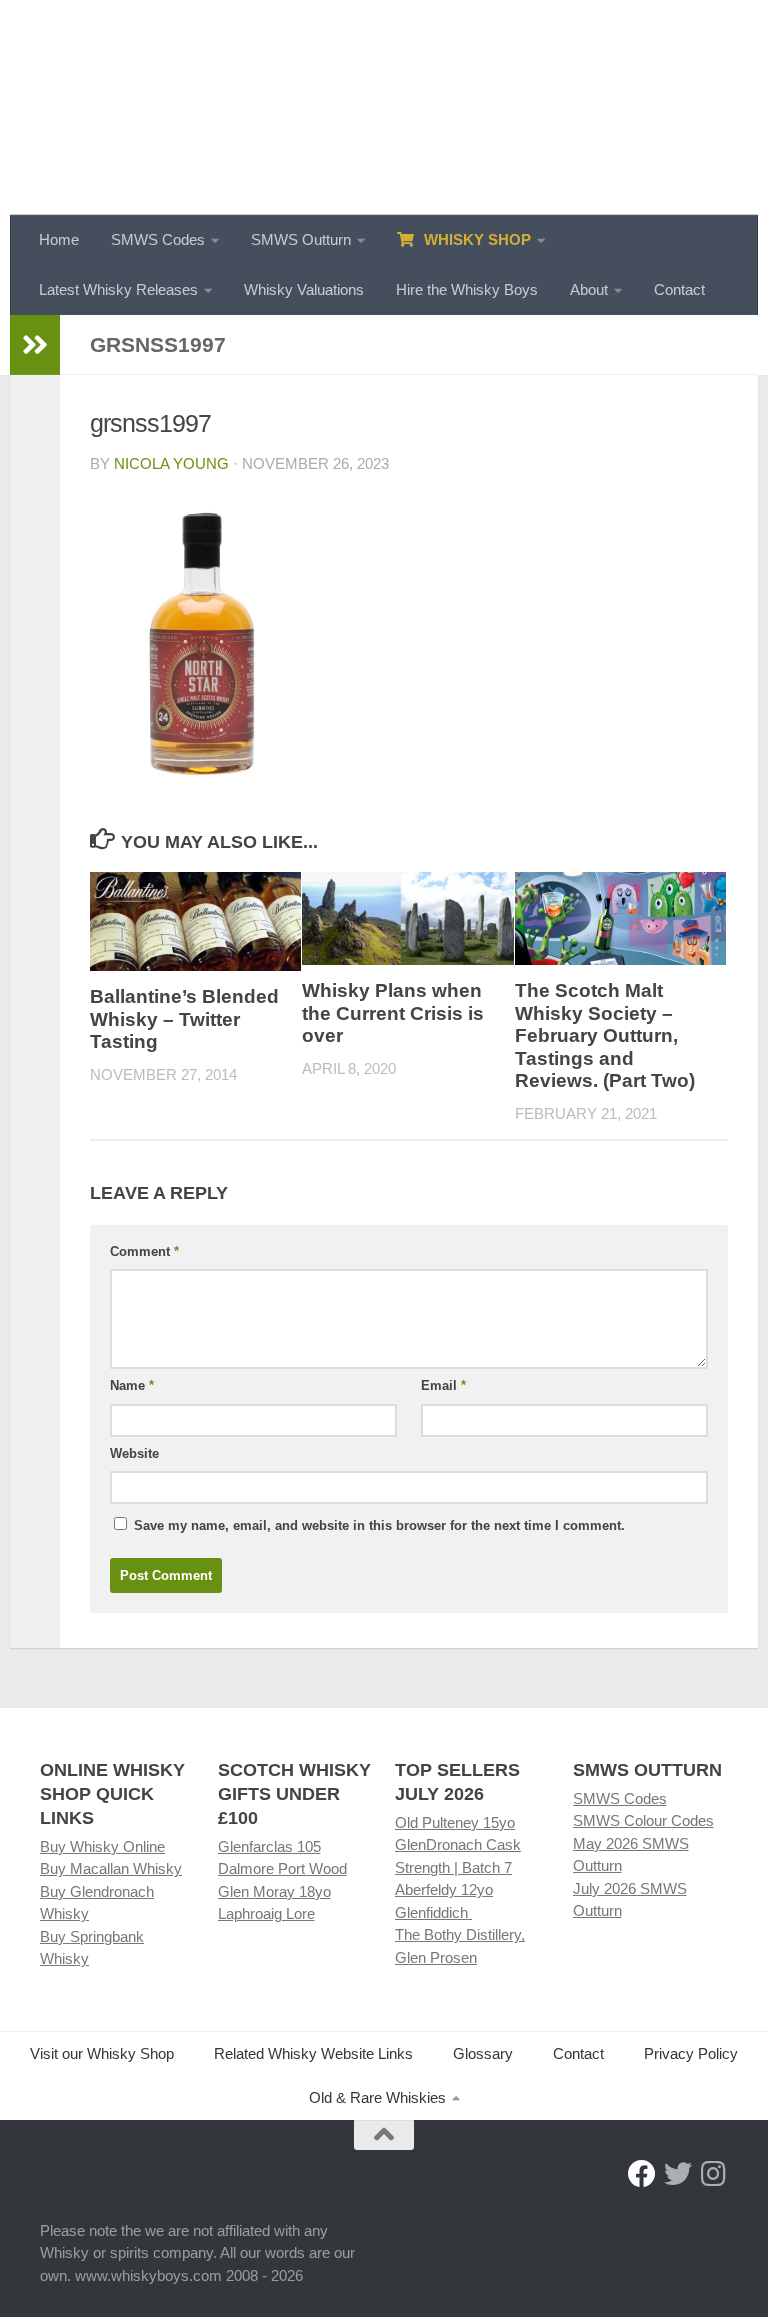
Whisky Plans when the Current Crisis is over (393, 1013)
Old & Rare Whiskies (377, 2097)
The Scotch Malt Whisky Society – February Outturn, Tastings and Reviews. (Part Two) (605, 1035)
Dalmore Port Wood (282, 1868)
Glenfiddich (433, 1912)
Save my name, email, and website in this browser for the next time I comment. (379, 1525)
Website (134, 1453)
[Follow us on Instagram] (714, 2174)
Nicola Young (171, 463)
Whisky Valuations (304, 289)
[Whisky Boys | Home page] (384, 107)
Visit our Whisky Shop (102, 2053)
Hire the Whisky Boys (467, 289)
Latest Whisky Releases (118, 289)
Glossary (483, 2053)
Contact (679, 289)
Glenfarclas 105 (269, 1846)
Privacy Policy (691, 2053)
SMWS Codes (158, 239)
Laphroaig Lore (266, 1913)
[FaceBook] (642, 2174)
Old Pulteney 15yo (455, 1822)
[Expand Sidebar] (35, 345)
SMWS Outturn (301, 239)
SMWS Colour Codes (643, 1820)
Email (443, 1385)
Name (132, 1385)
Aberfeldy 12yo (444, 1889)
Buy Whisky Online (102, 1846)
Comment (144, 1251)
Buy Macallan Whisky (111, 1868)
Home (59, 239)
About (589, 289)
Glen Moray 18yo (274, 1891)
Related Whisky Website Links (313, 2053)
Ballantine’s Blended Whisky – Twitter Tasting (184, 1019)
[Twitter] (678, 2174)
